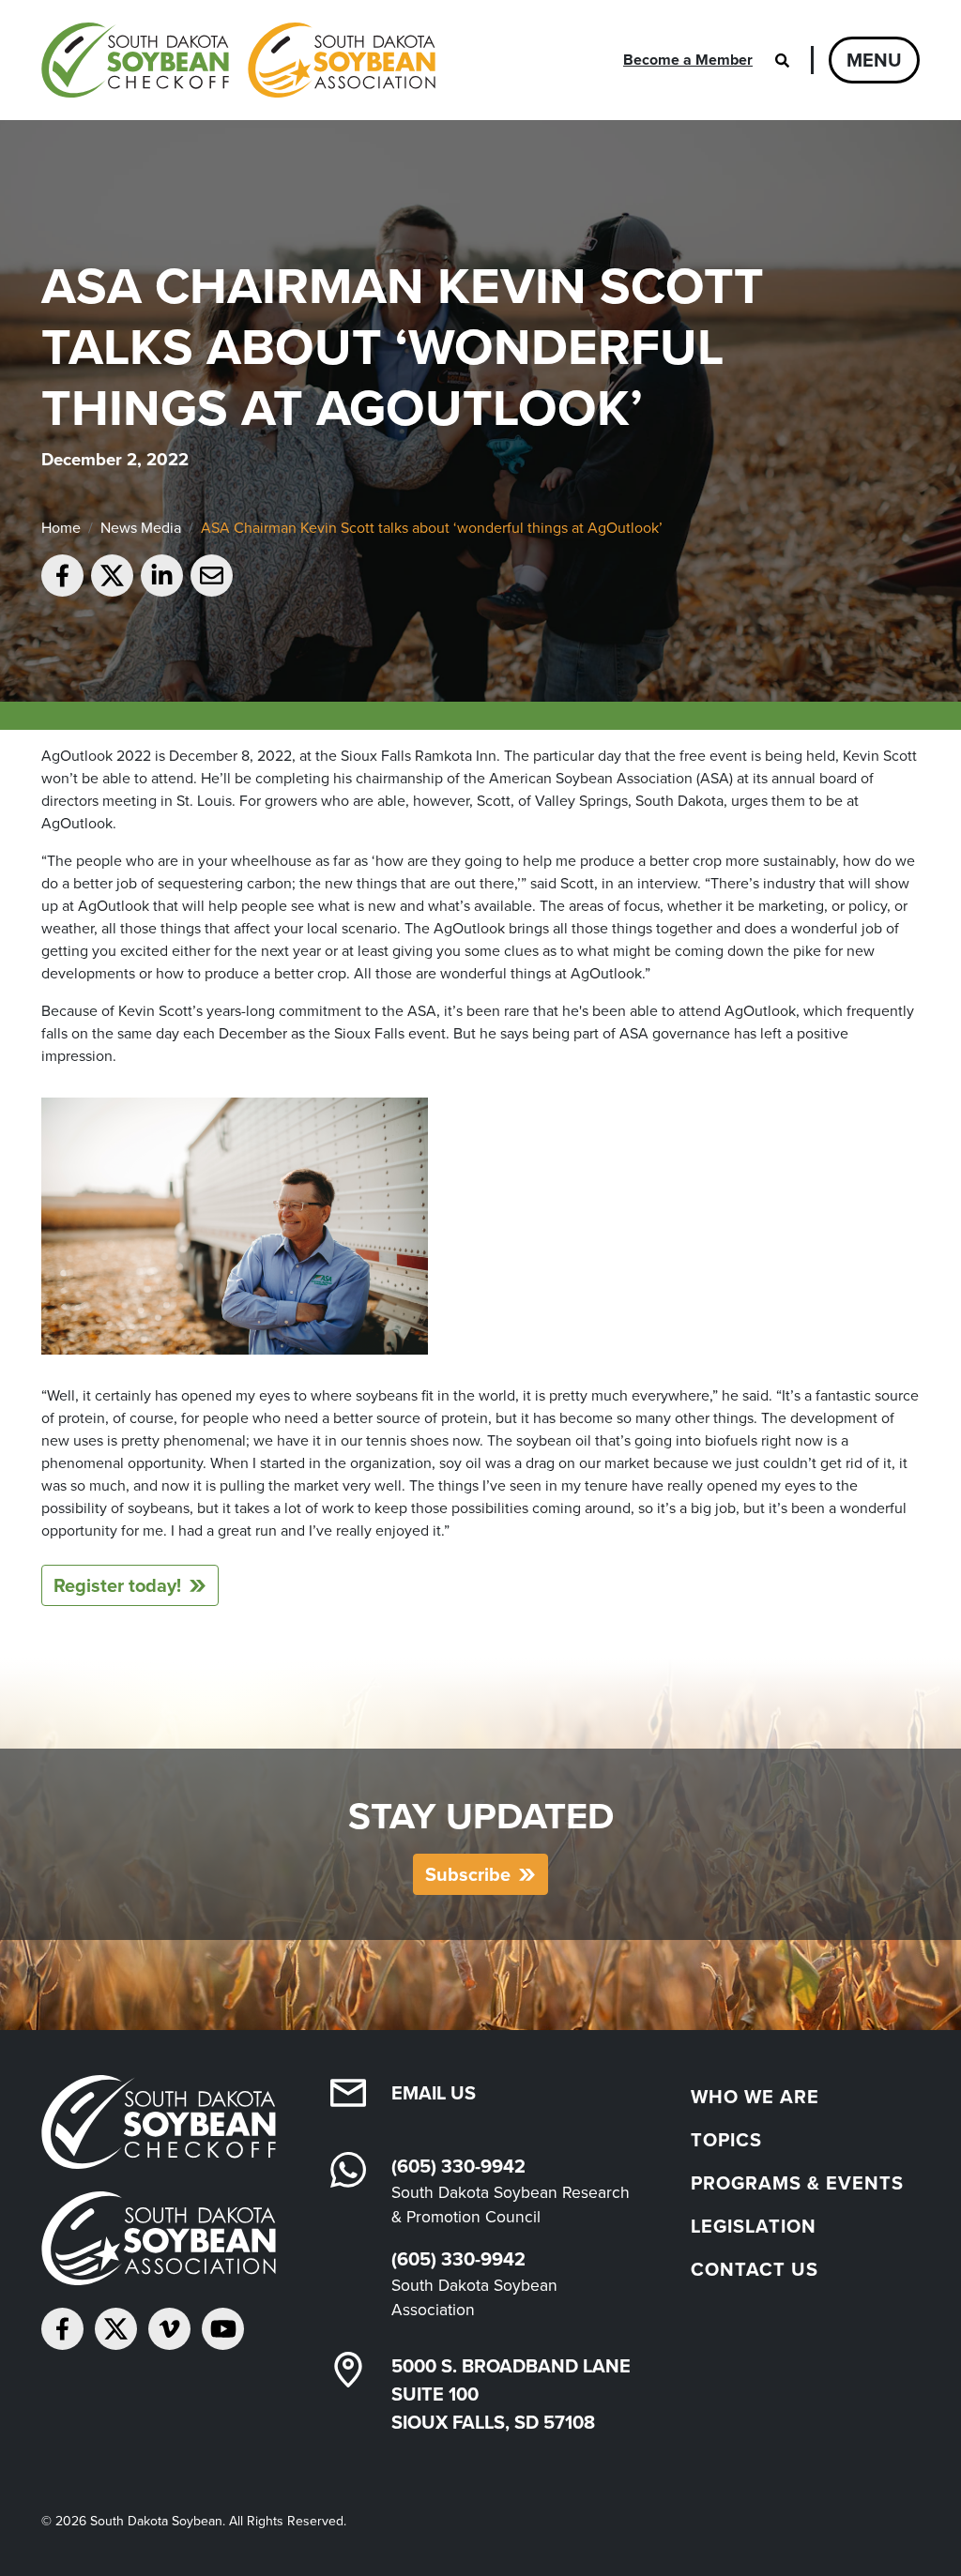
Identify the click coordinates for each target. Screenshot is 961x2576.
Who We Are (755, 2097)
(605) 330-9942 (458, 2166)
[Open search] (782, 60)
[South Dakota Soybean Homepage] (238, 60)
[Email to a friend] (212, 576)
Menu (874, 60)
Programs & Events (797, 2183)
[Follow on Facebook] (62, 2329)
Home (61, 528)
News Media (141, 528)
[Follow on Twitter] (116, 2329)
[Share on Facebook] (62, 576)
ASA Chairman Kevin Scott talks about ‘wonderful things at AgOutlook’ (432, 528)
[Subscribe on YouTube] (223, 2329)
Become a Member (688, 60)
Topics (726, 2140)
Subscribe (468, 1874)
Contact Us (755, 2269)
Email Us (434, 2093)
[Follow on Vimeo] (169, 2329)
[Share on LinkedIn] (162, 576)
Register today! (117, 1585)
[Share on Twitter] (112, 576)
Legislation (754, 2226)
